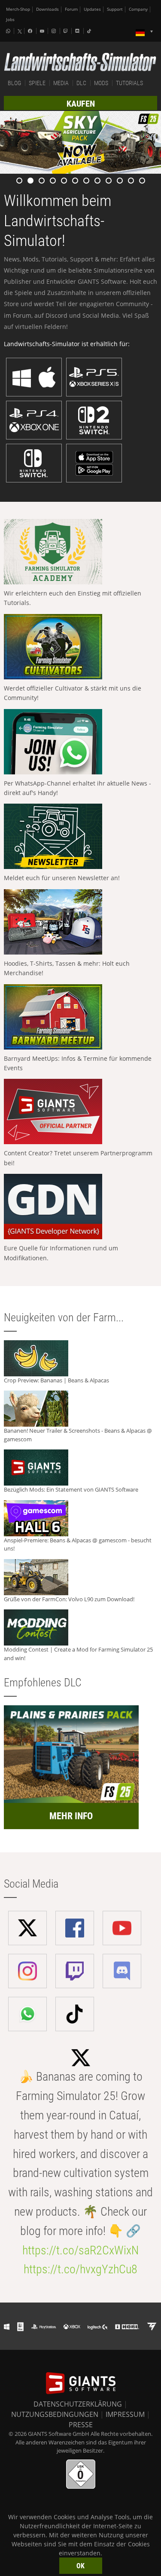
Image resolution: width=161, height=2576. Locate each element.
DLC (81, 83)
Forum (71, 9)
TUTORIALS (129, 83)
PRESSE (81, 2425)
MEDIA (61, 83)
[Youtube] (43, 31)
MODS (101, 83)
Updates (92, 9)
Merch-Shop (18, 9)
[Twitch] (67, 31)
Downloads (47, 9)
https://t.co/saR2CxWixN (80, 2250)
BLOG (14, 83)
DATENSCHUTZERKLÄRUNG (78, 2404)
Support (115, 9)
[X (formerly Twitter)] (20, 31)
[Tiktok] (90, 31)
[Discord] (78, 31)
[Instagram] (55, 31)
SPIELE (37, 83)
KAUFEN (81, 104)
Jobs (10, 20)
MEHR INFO (71, 1816)
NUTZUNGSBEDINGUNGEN (55, 2414)
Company (138, 9)
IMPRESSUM (125, 2414)
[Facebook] (31, 31)
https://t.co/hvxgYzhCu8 (80, 2269)
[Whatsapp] (9, 31)
